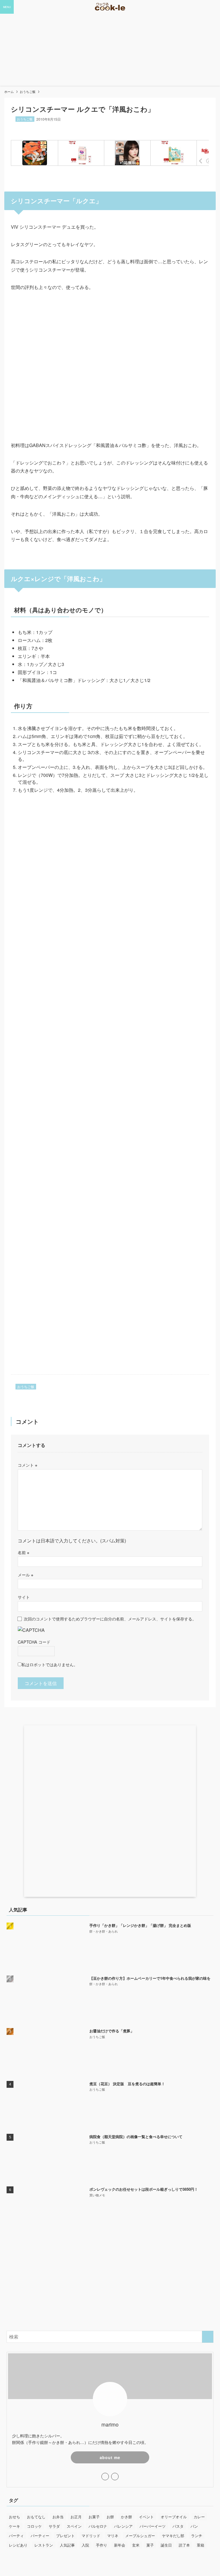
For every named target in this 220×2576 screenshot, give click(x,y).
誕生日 (166, 2545)
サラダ (54, 2526)
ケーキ (14, 2526)
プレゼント (65, 2536)
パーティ (16, 2536)
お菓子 (94, 2517)
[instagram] (105, 2477)
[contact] (115, 2477)
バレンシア (123, 2526)
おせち (14, 2517)
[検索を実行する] (208, 2337)
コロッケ (34, 2526)
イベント (146, 2517)
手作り (102, 2545)
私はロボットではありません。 (50, 1664)
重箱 (201, 2545)
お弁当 (58, 2517)
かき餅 (126, 2517)
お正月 (76, 2517)
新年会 (120, 2545)
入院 (85, 2545)
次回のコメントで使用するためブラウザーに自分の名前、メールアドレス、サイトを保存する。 (110, 1619)
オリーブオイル (174, 2517)
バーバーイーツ (153, 2526)
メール (25, 1575)
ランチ (197, 2536)
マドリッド (91, 2536)
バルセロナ (98, 2526)
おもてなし (36, 2517)
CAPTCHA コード (34, 1642)
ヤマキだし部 (173, 2536)
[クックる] (110, 7)
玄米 (136, 2545)
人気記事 (67, 2545)
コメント (27, 1465)
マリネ (113, 2536)
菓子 (150, 2545)
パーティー (40, 2536)
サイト (24, 1597)
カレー (199, 2517)
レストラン (44, 2545)
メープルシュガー (140, 2536)
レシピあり (18, 2545)
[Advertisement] (110, 2282)
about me (110, 2457)
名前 (23, 1552)
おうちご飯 (25, 119)
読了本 (184, 2545)
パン (194, 2526)
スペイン (74, 2526)
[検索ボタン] (213, 7)
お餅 (110, 2517)
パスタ (178, 2526)
